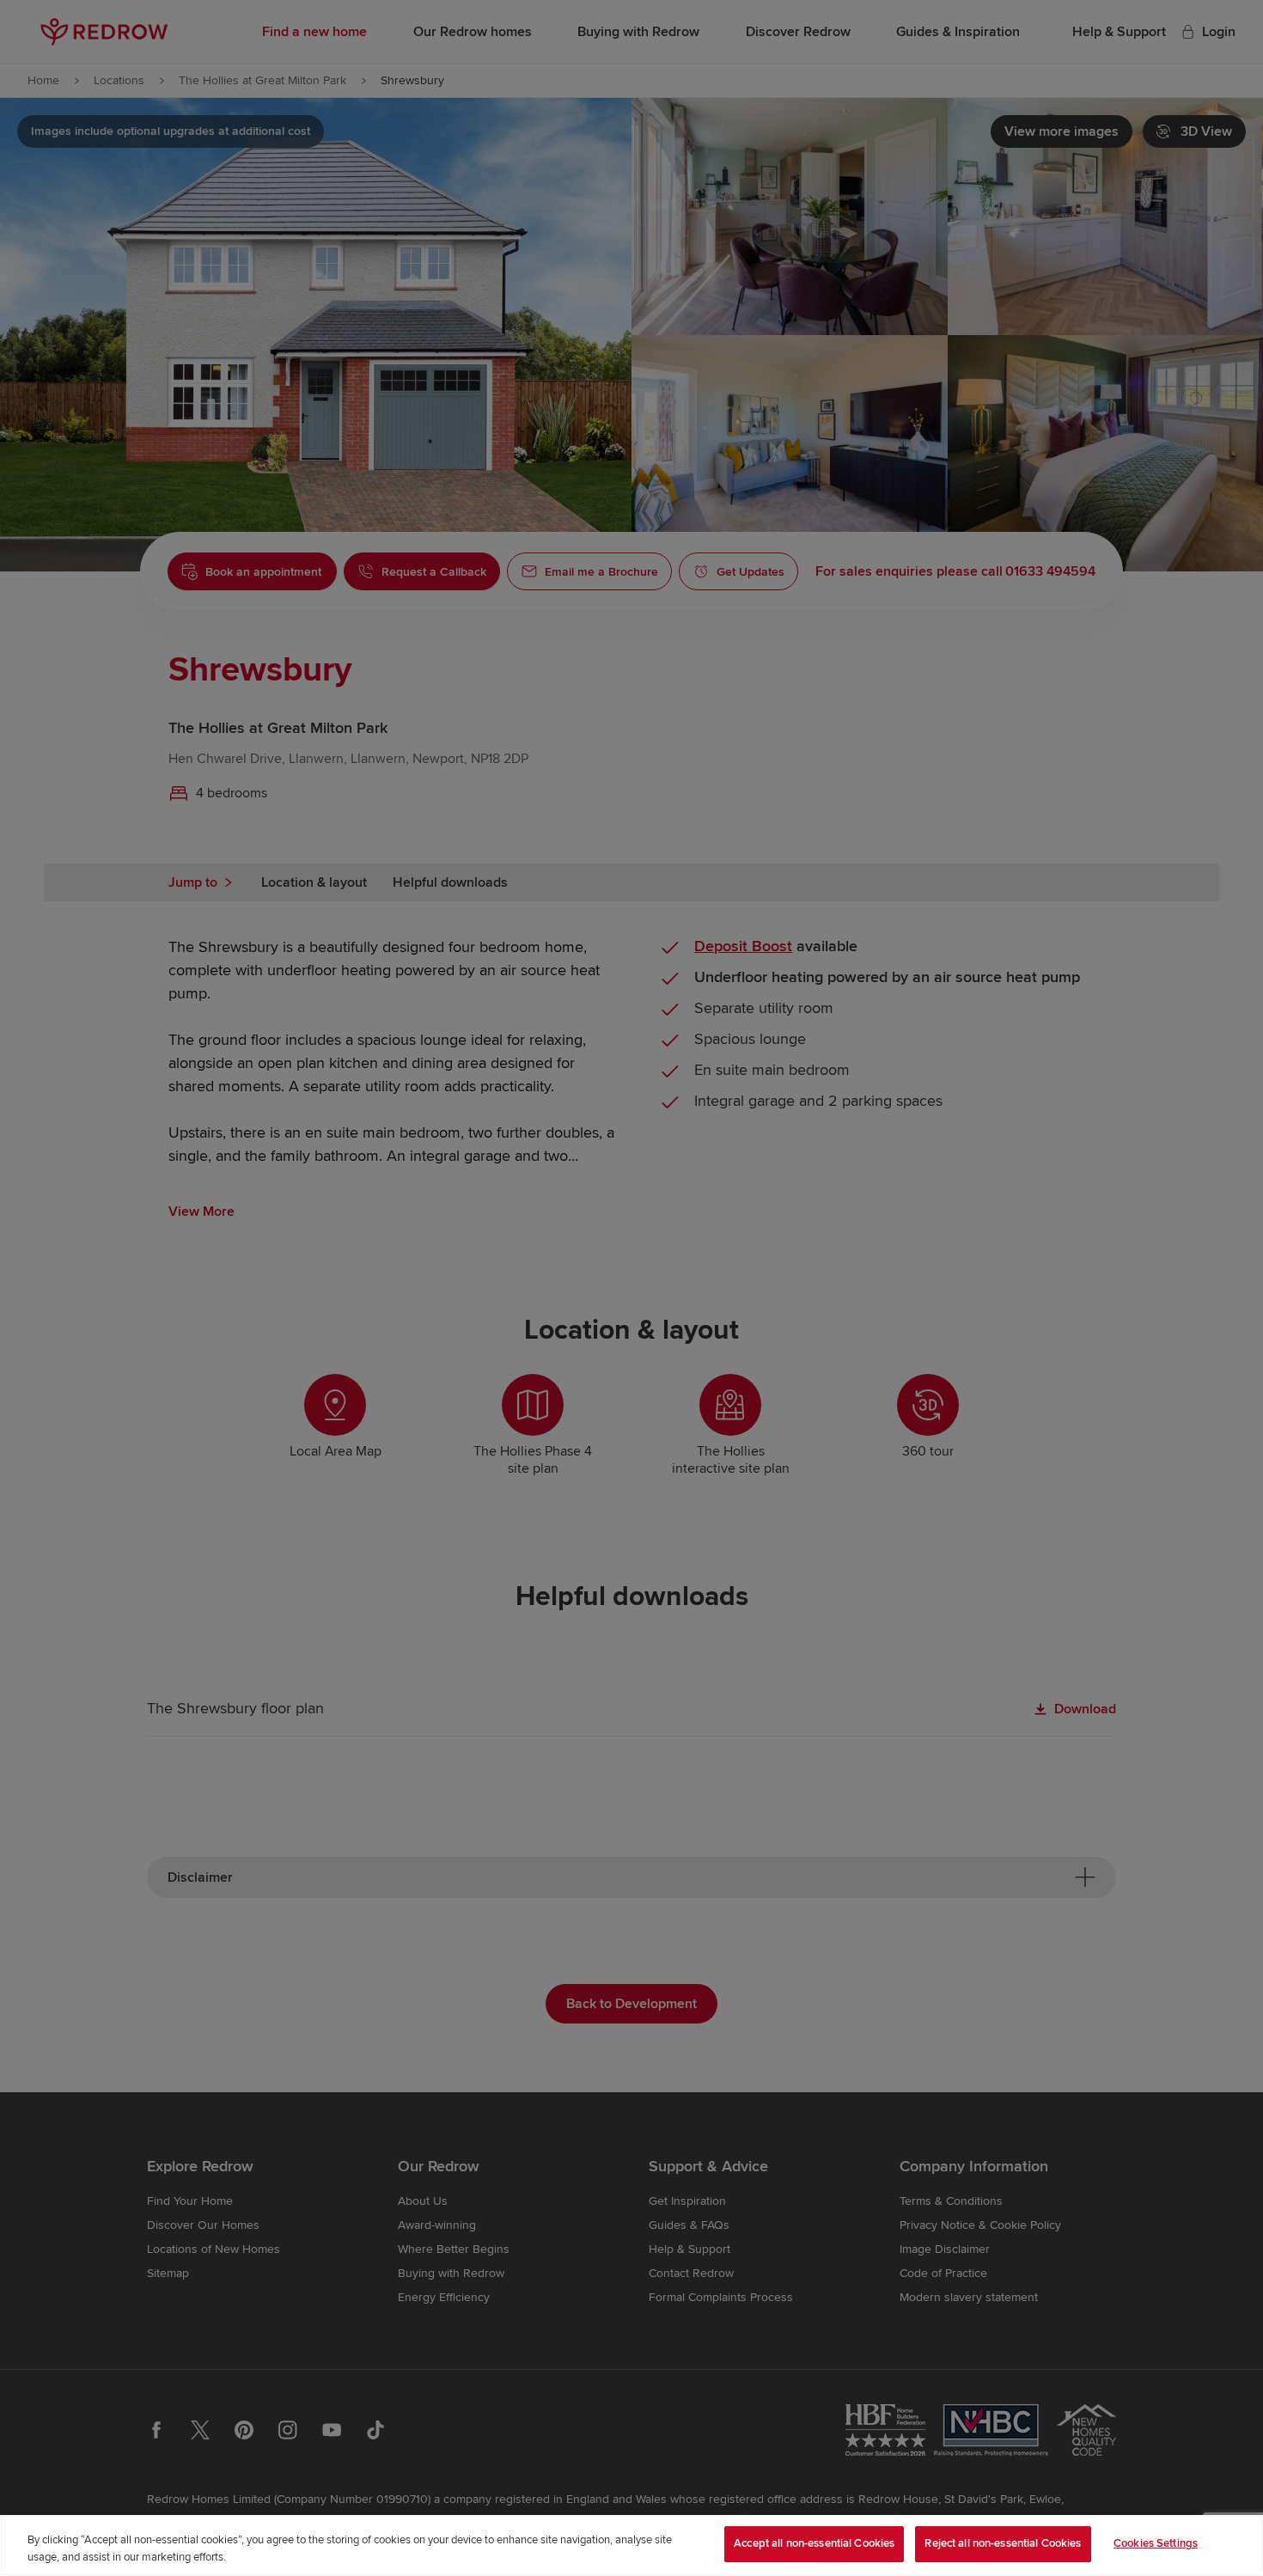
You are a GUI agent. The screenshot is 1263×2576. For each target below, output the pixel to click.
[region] (631, 2545)
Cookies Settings (1156, 2543)
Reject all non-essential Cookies (1003, 2543)
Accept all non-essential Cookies (814, 2543)
